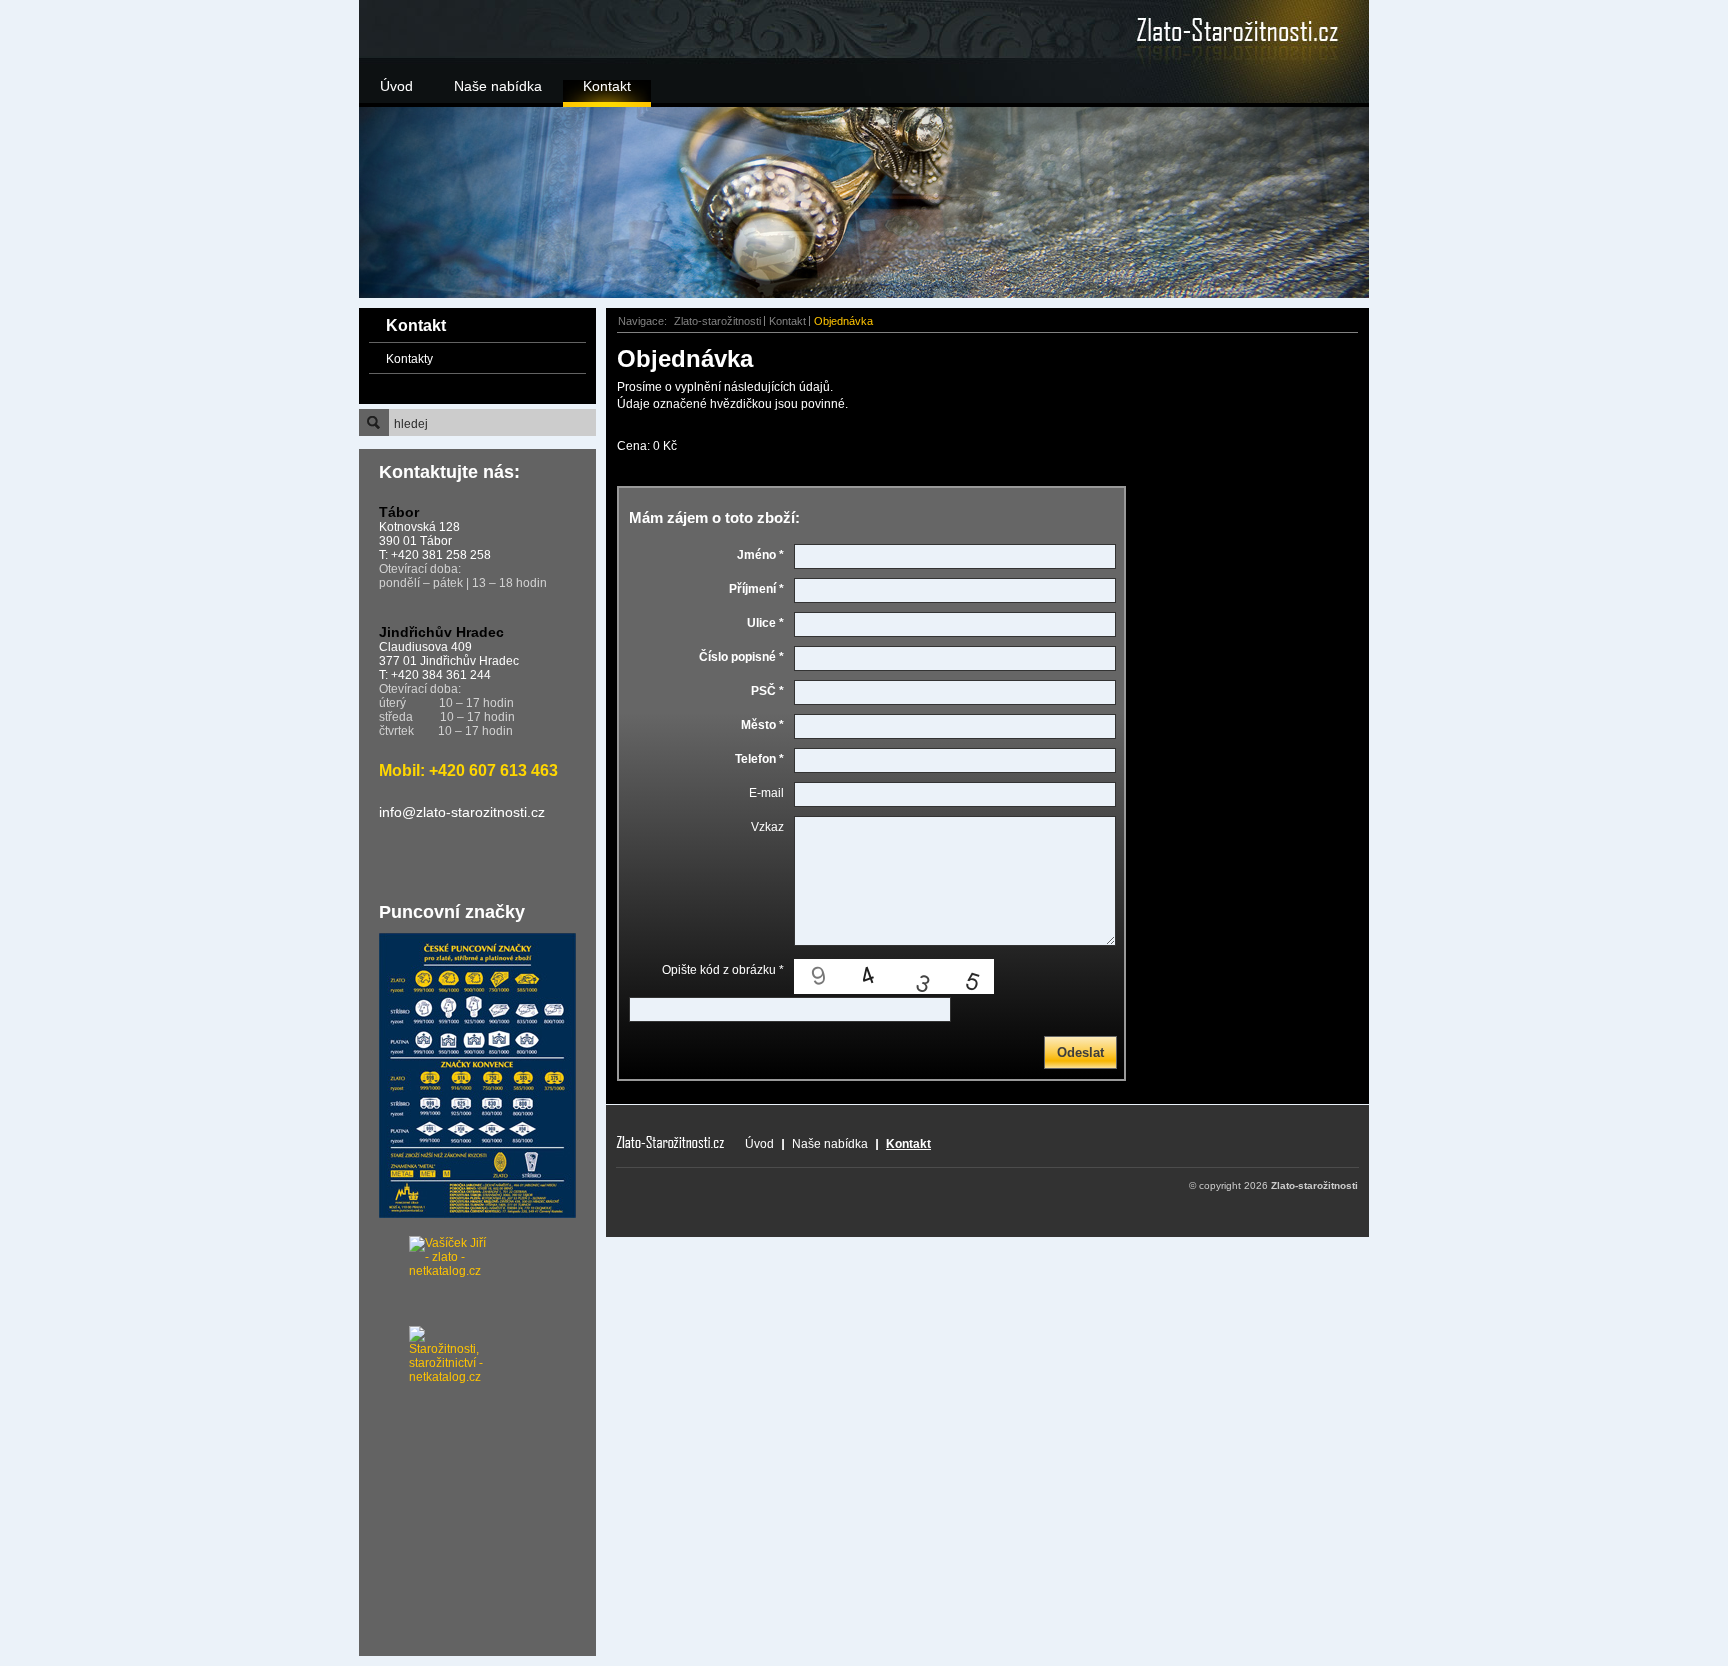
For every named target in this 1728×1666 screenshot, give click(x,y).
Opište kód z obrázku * (723, 970)
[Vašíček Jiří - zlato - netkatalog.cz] (424, 1281)
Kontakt (607, 86)
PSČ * (767, 691)
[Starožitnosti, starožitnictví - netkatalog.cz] (424, 1346)
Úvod (396, 86)
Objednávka (843, 321)
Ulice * (765, 623)
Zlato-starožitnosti (717, 321)
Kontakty (409, 359)
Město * (762, 725)
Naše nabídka (498, 86)
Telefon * (759, 759)
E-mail (766, 793)
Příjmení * (756, 589)
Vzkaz (767, 827)
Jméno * (760, 555)
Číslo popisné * (741, 657)
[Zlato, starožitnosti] (1209, 30)
